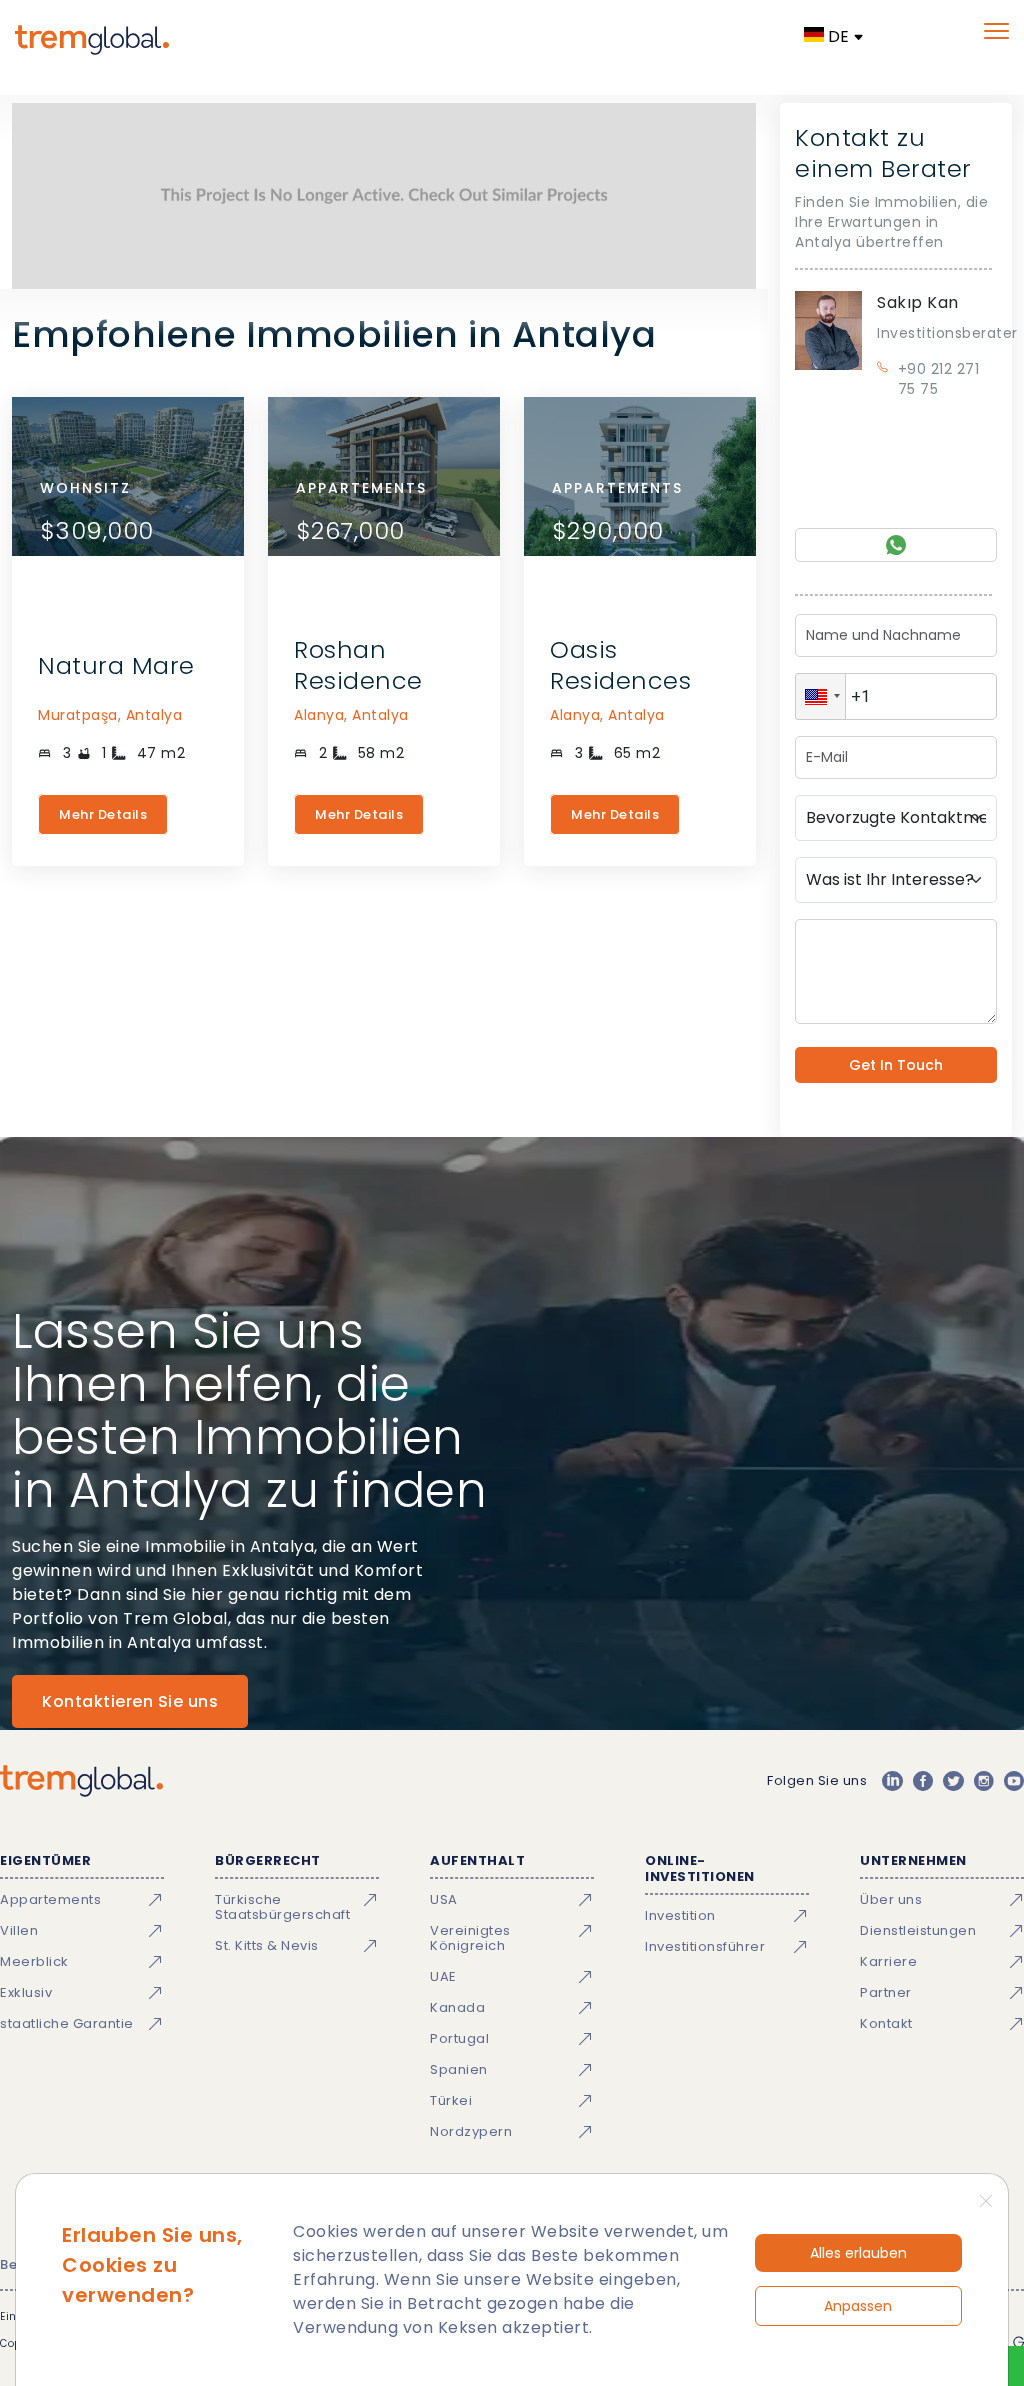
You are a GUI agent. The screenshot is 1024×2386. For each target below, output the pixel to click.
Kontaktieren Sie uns (130, 1701)
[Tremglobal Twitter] (953, 1781)
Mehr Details (103, 814)
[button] (820, 696)
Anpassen (858, 2306)
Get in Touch (896, 1065)
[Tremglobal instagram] (984, 1781)
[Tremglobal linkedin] (892, 1781)
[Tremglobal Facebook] (923, 1781)
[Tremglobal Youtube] (1014, 1781)
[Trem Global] (81, 1781)
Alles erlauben (858, 2253)
